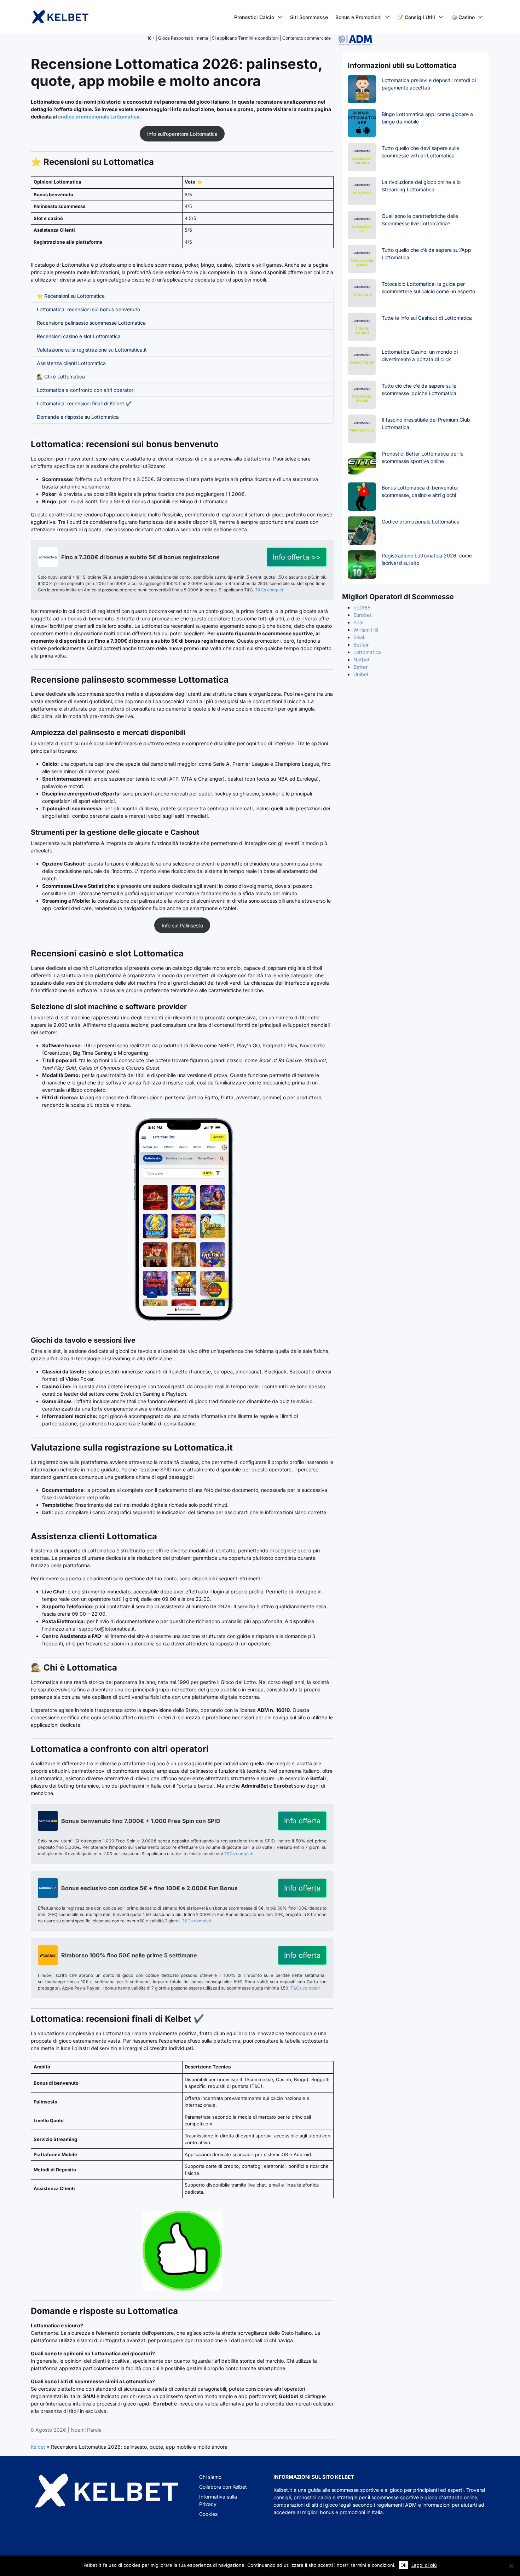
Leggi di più (424, 2565)
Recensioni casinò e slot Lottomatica (79, 336)
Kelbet (38, 2447)
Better (360, 667)
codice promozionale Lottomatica (99, 117)
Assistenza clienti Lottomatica (71, 363)
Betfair (361, 645)
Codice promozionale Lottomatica (421, 522)
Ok (403, 2565)
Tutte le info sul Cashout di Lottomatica (427, 318)
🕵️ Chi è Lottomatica (61, 377)
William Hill (366, 630)
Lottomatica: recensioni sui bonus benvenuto (88, 309)
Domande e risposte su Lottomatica (78, 417)
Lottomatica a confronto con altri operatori (86, 390)
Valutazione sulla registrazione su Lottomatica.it (92, 350)
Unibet (361, 674)
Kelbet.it (283, 2490)
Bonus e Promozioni (359, 17)
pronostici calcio (312, 2497)
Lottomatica (367, 652)
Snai (358, 622)
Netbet (362, 659)
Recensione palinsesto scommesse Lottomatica (91, 323)
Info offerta (302, 1821)
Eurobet (362, 615)
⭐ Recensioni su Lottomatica (71, 296)
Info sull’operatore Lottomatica (182, 134)
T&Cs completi (270, 590)
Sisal (359, 637)
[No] (511, 2566)
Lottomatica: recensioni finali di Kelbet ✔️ (84, 403)
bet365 (362, 607)
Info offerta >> (297, 557)
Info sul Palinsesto (182, 925)
